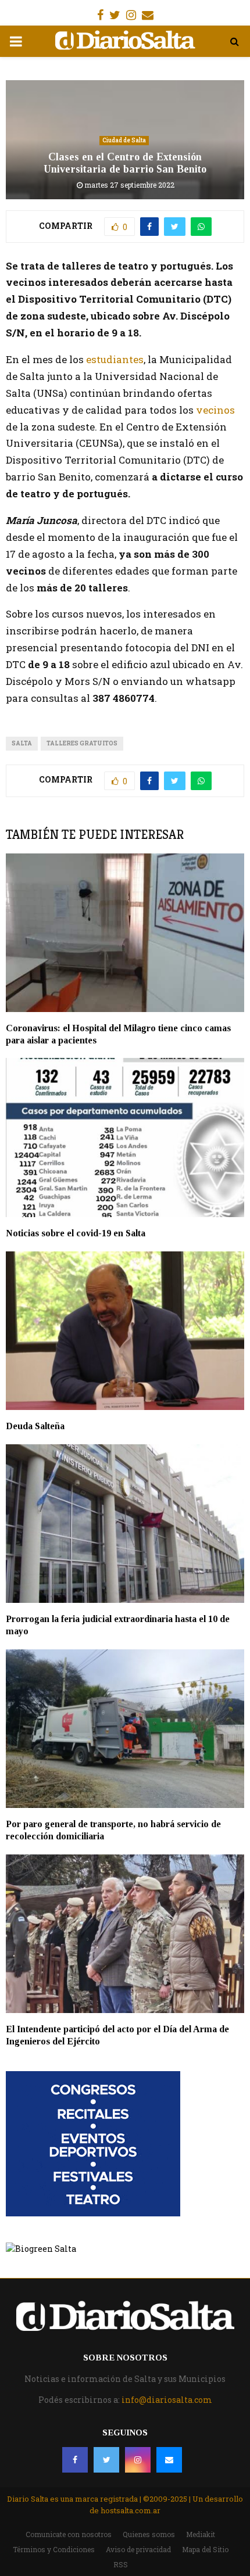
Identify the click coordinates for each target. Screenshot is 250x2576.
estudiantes (115, 359)
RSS (121, 2564)
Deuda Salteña (35, 1426)
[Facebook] (75, 2460)
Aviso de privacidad (138, 2549)
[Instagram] (138, 2460)
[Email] (169, 2460)
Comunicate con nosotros (69, 2534)
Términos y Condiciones (54, 2549)
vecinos (215, 410)
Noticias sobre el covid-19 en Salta (76, 1233)
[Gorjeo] (106, 2460)
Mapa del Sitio (205, 2549)
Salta (22, 743)
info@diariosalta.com (167, 2400)
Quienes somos (149, 2534)
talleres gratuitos (82, 743)
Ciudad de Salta (124, 140)
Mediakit (201, 2534)
